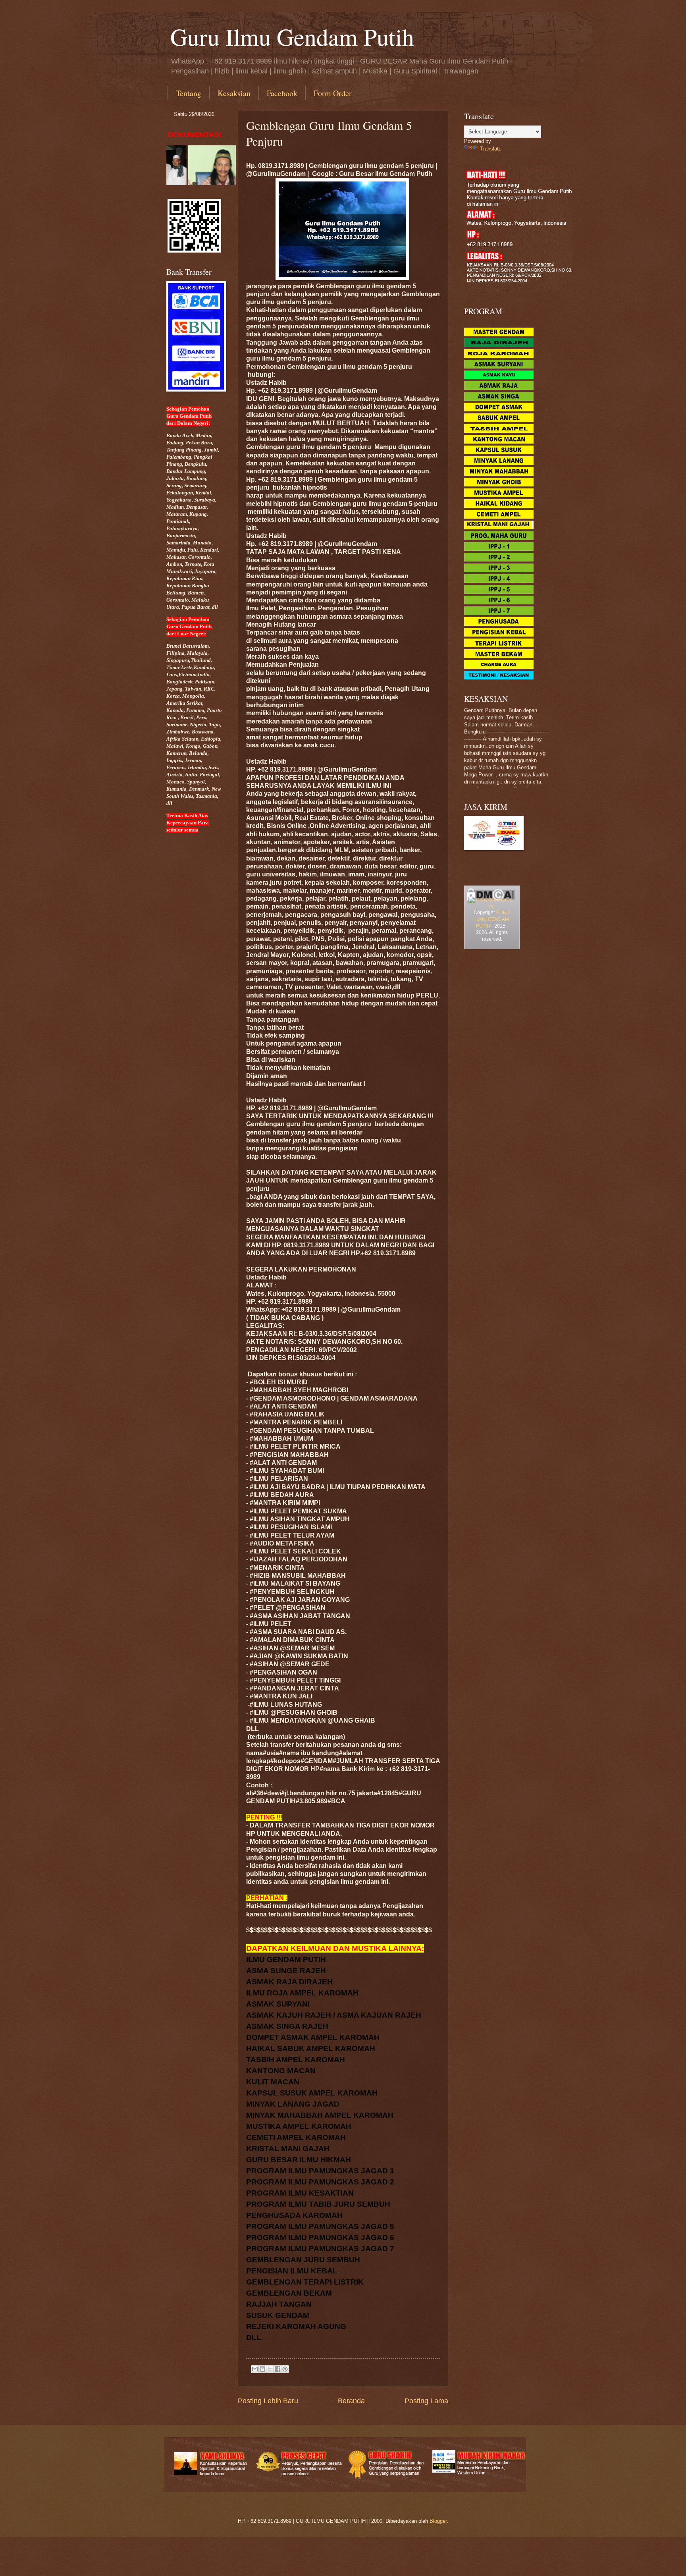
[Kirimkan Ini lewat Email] (255, 2369)
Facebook (282, 93)
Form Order (333, 93)
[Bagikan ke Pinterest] (285, 2369)
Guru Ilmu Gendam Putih (292, 37)
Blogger (438, 2521)
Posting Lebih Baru (268, 2401)
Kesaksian (234, 93)
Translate (491, 149)
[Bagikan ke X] (270, 2369)
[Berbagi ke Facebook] (277, 2369)
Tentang (189, 93)
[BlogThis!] (262, 2369)
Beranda (351, 2401)
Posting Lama (426, 2401)
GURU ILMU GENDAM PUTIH (493, 919)
